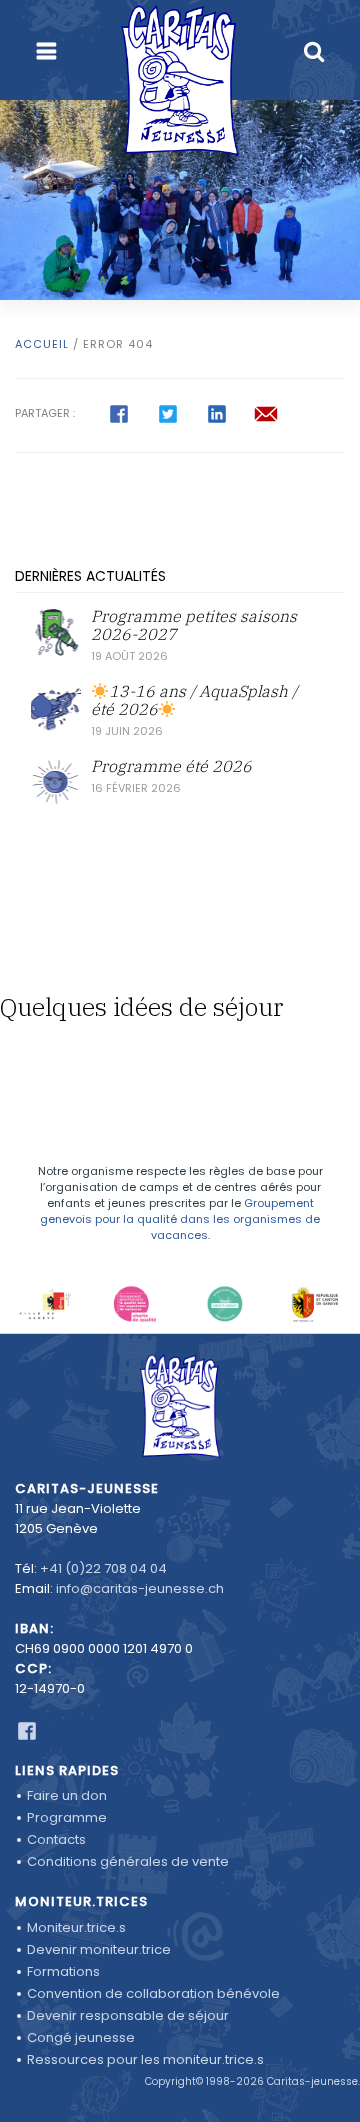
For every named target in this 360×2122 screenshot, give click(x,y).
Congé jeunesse (81, 2037)
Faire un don (67, 1795)
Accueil (42, 344)
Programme (67, 1817)
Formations (63, 1971)
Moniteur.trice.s (76, 1927)
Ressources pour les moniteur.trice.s (145, 2059)
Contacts (56, 1839)
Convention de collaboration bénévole (153, 1993)
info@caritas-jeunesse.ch (140, 1588)
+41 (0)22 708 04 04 (103, 1568)
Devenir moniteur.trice (99, 1949)
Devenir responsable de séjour (128, 2015)
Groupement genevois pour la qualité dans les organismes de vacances (180, 1219)
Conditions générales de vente (128, 1861)
